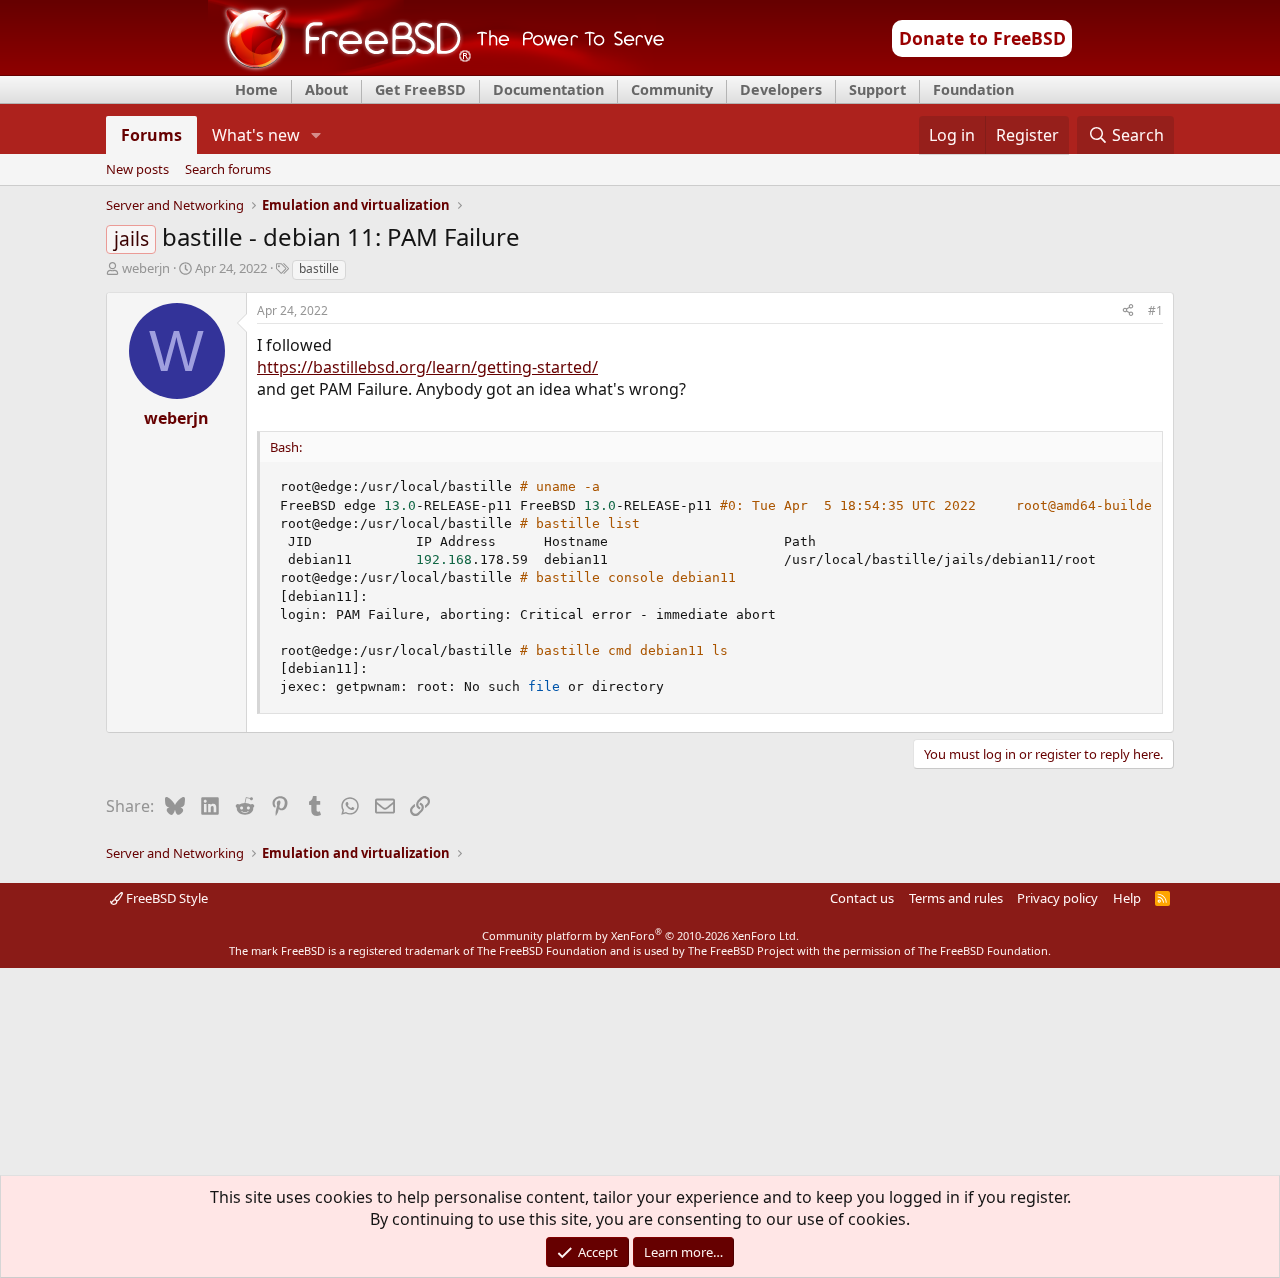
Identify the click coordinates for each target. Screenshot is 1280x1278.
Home (256, 89)
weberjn (146, 268)
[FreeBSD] (436, 69)
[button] (316, 135)
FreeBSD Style (165, 898)
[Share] (1128, 311)
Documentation (548, 89)
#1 (1155, 310)
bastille (319, 268)
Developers (781, 89)
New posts (137, 170)
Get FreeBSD (420, 89)
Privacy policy (1057, 898)
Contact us (862, 898)
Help (1127, 898)
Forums (151, 135)
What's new (256, 135)
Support (877, 89)
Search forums (228, 170)
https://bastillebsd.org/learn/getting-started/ (427, 367)
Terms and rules (956, 898)
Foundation (973, 89)
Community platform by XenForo (640, 935)
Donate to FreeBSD (982, 38)
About (326, 89)
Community (672, 89)
